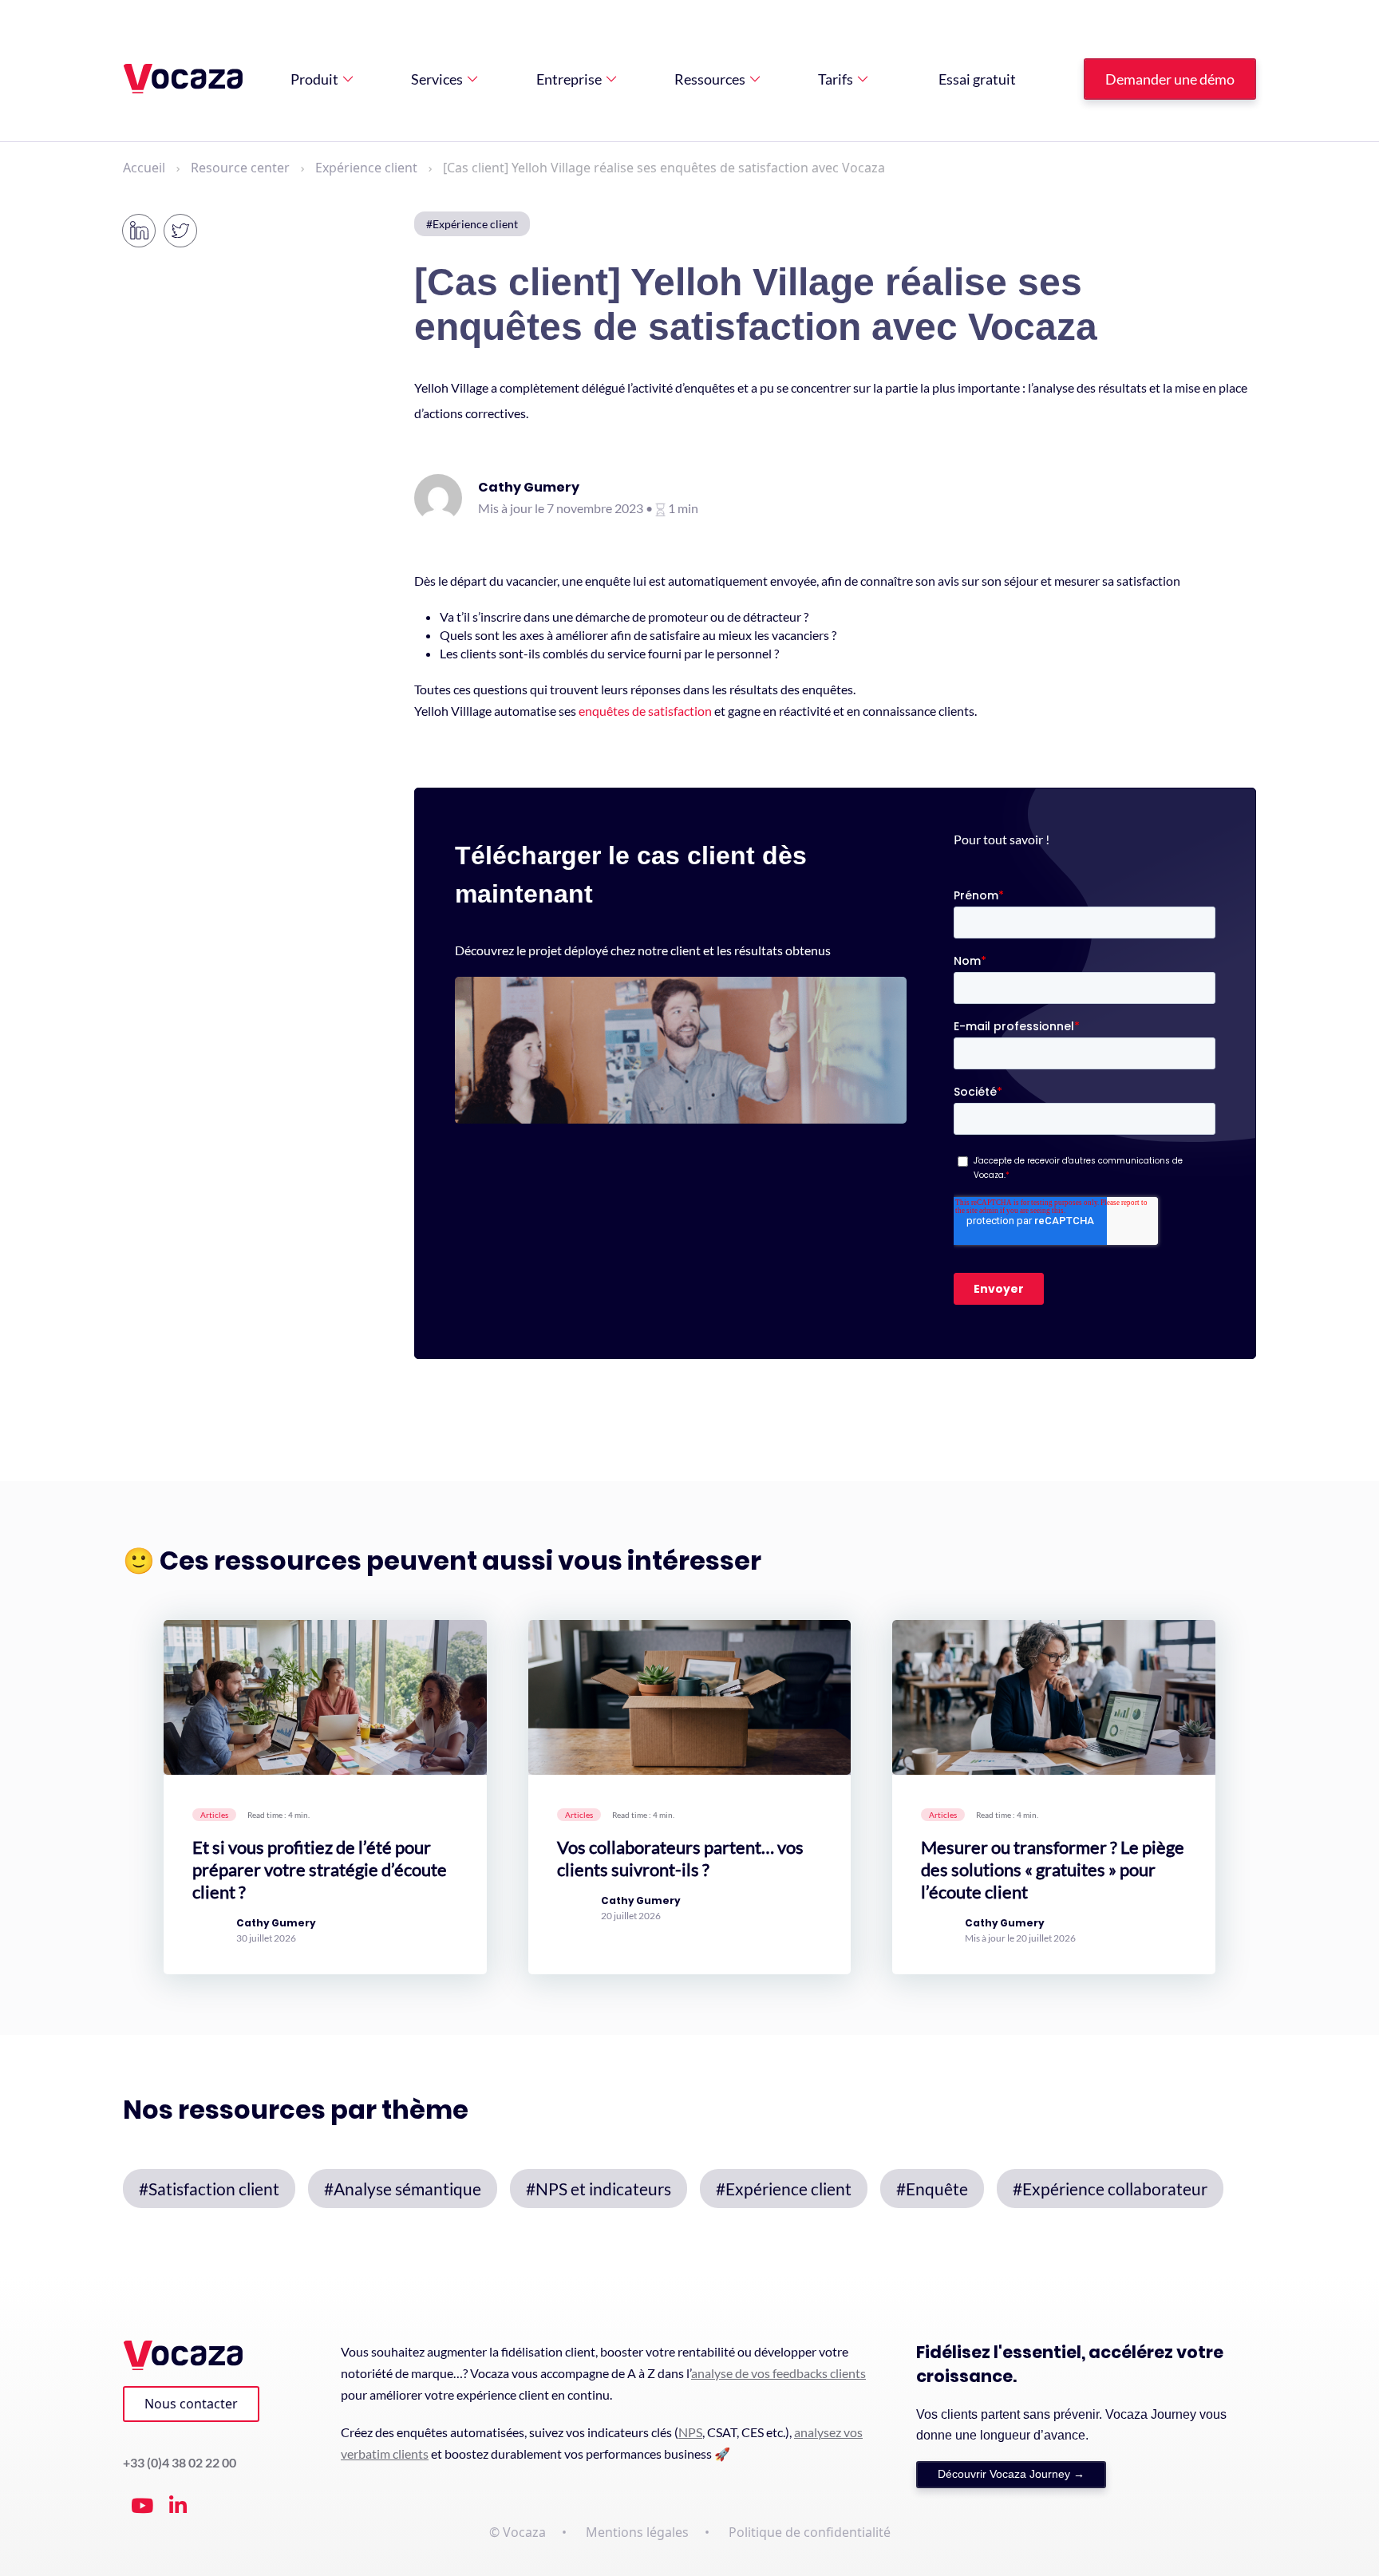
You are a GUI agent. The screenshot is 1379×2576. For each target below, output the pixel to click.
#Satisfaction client (209, 2189)
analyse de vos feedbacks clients (778, 2373)
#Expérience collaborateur (1110, 2189)
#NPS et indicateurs (599, 2189)
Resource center (240, 168)
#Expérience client (472, 224)
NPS (690, 2432)
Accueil (144, 168)
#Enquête (932, 2189)
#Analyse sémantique (403, 2189)
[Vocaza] (183, 79)
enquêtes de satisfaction (645, 711)
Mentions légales (637, 2532)
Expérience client (366, 168)
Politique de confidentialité (810, 2532)
